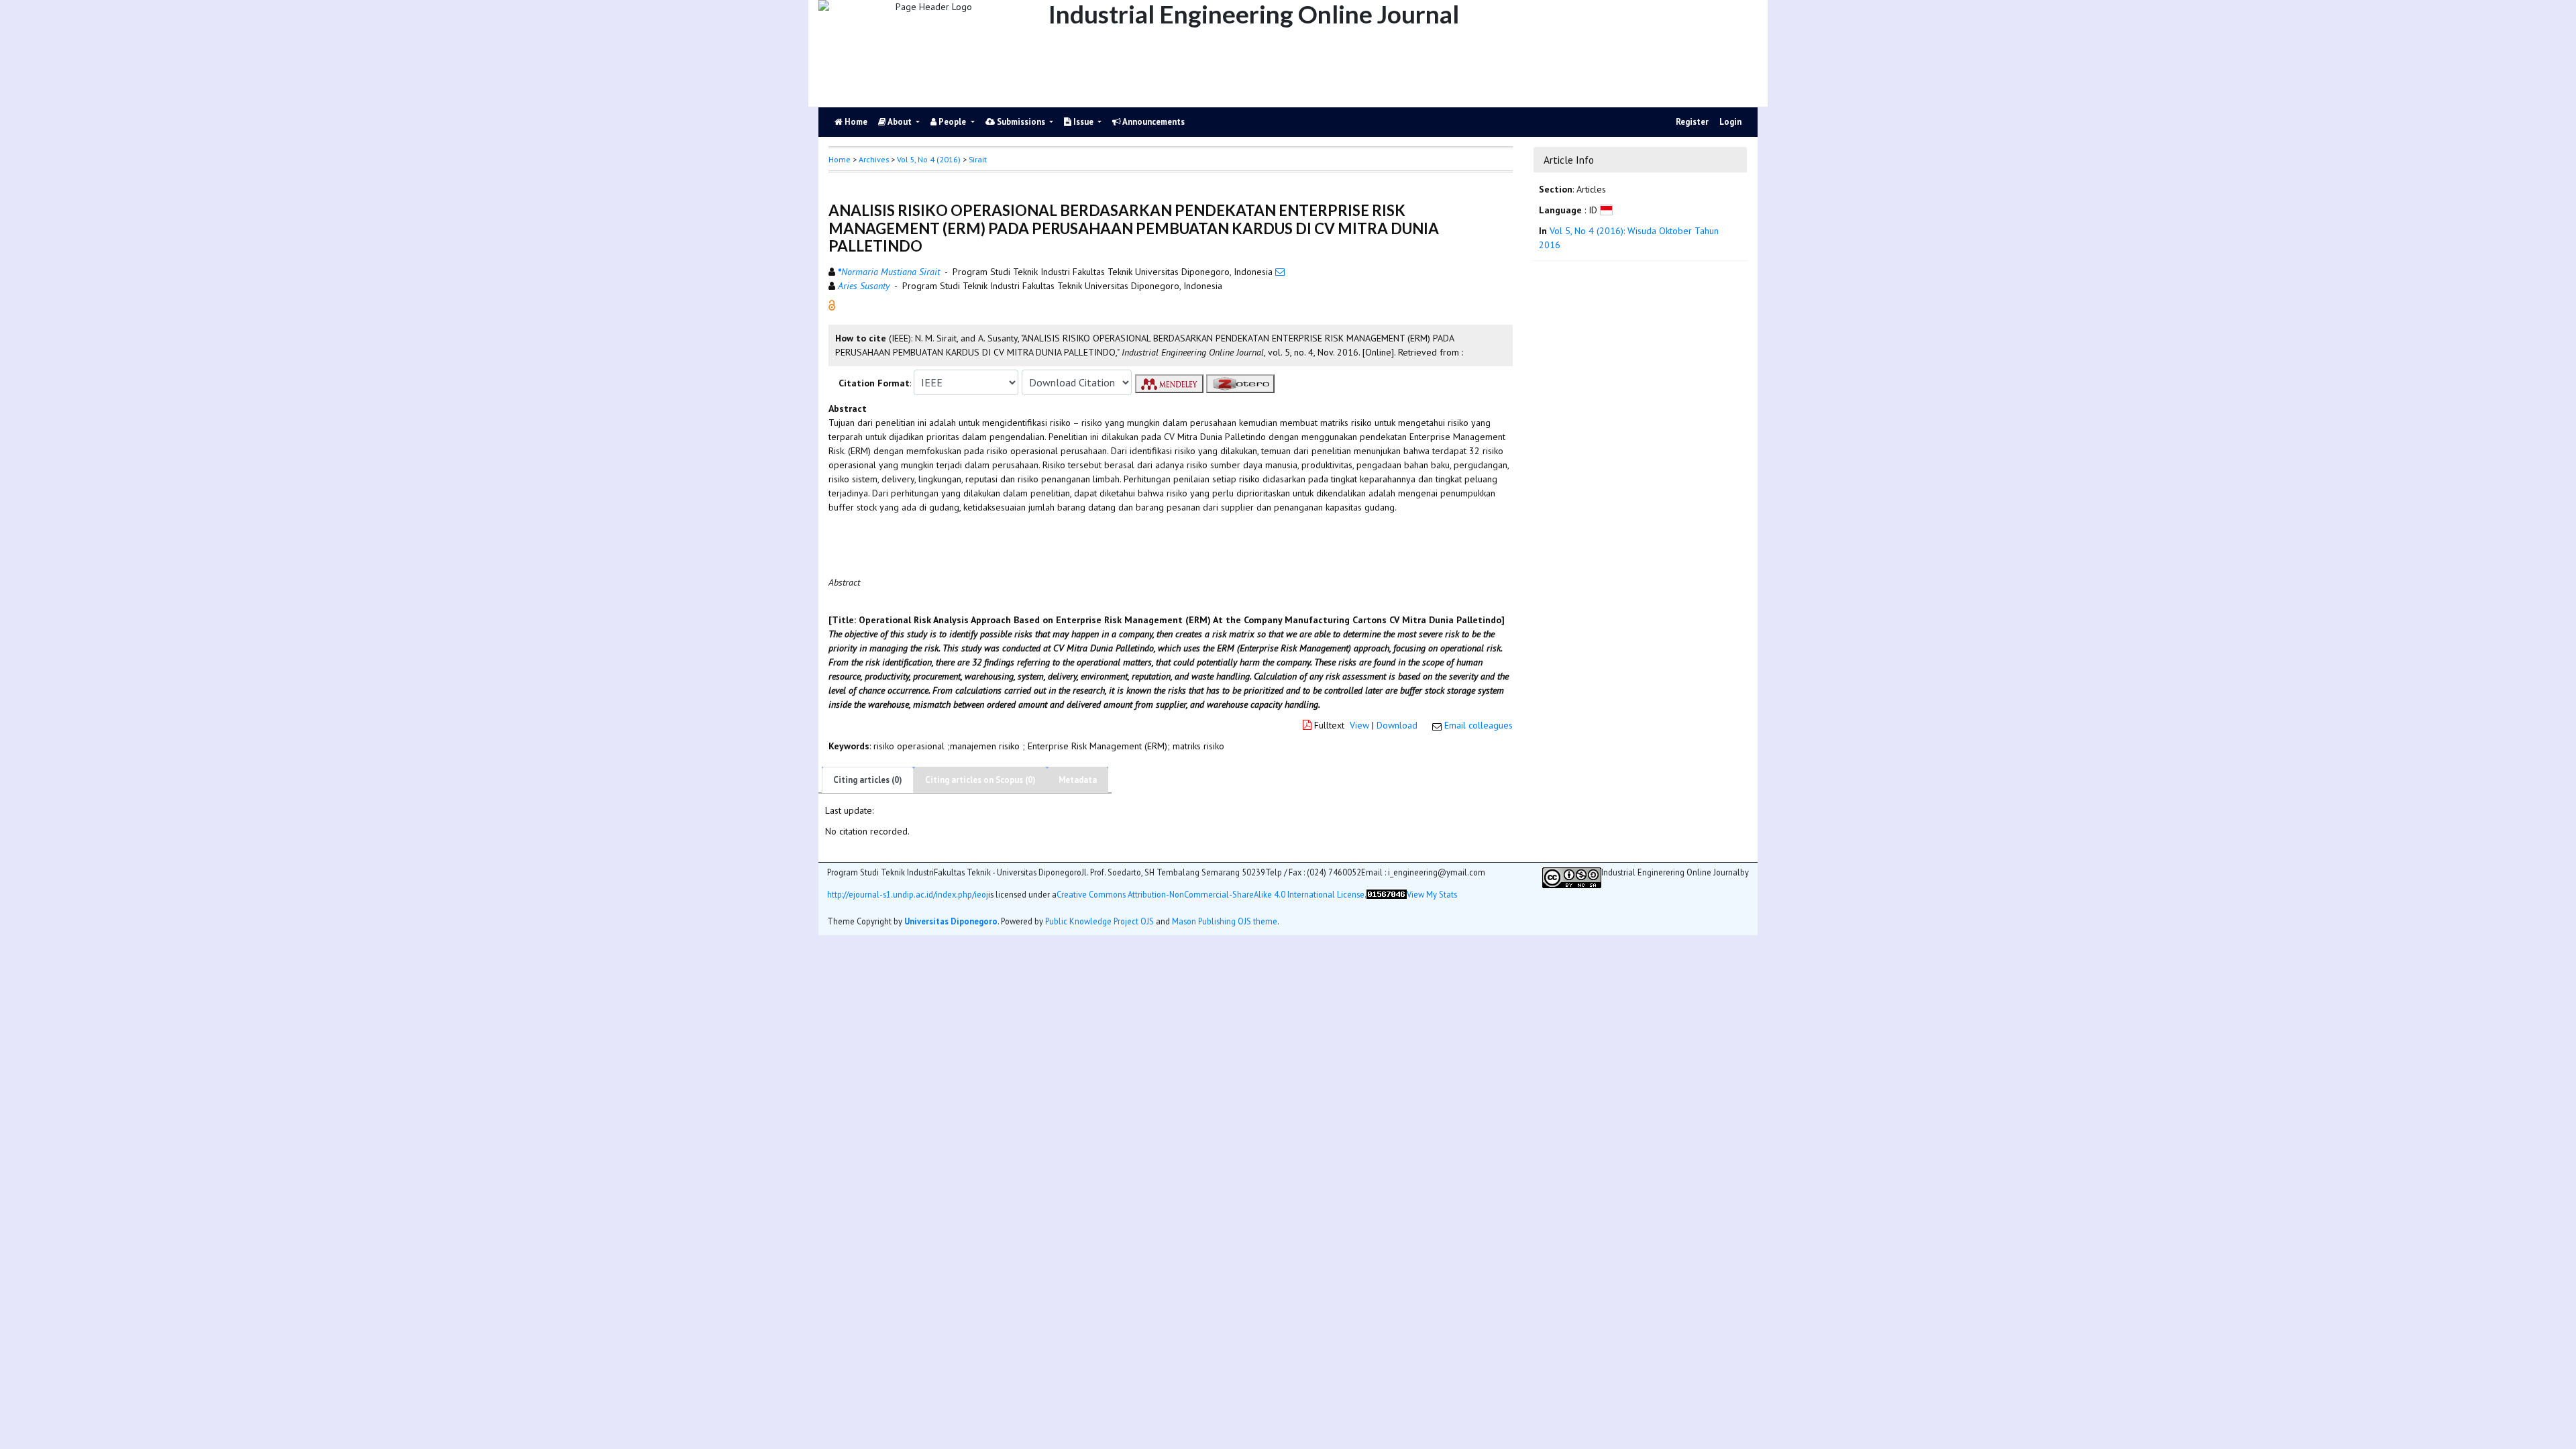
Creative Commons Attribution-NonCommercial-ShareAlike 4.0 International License (1211, 895)
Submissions (1021, 122)
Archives (874, 159)
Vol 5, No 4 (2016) (929, 159)
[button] (832, 305)
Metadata (1078, 780)
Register (1692, 122)
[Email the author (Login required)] (1280, 272)
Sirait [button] (978, 159)
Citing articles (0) (868, 780)
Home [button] (840, 159)
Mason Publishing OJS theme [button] (1225, 921)
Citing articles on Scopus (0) (980, 780)
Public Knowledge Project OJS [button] (1099, 921)
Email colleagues (1479, 725)
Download (1397, 725)
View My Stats (1432, 895)
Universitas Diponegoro (951, 921)
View (1359, 725)
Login (1730, 122)
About (900, 122)
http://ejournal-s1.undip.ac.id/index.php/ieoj (908, 895)
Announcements (1153, 122)
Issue (1083, 122)
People (952, 122)
